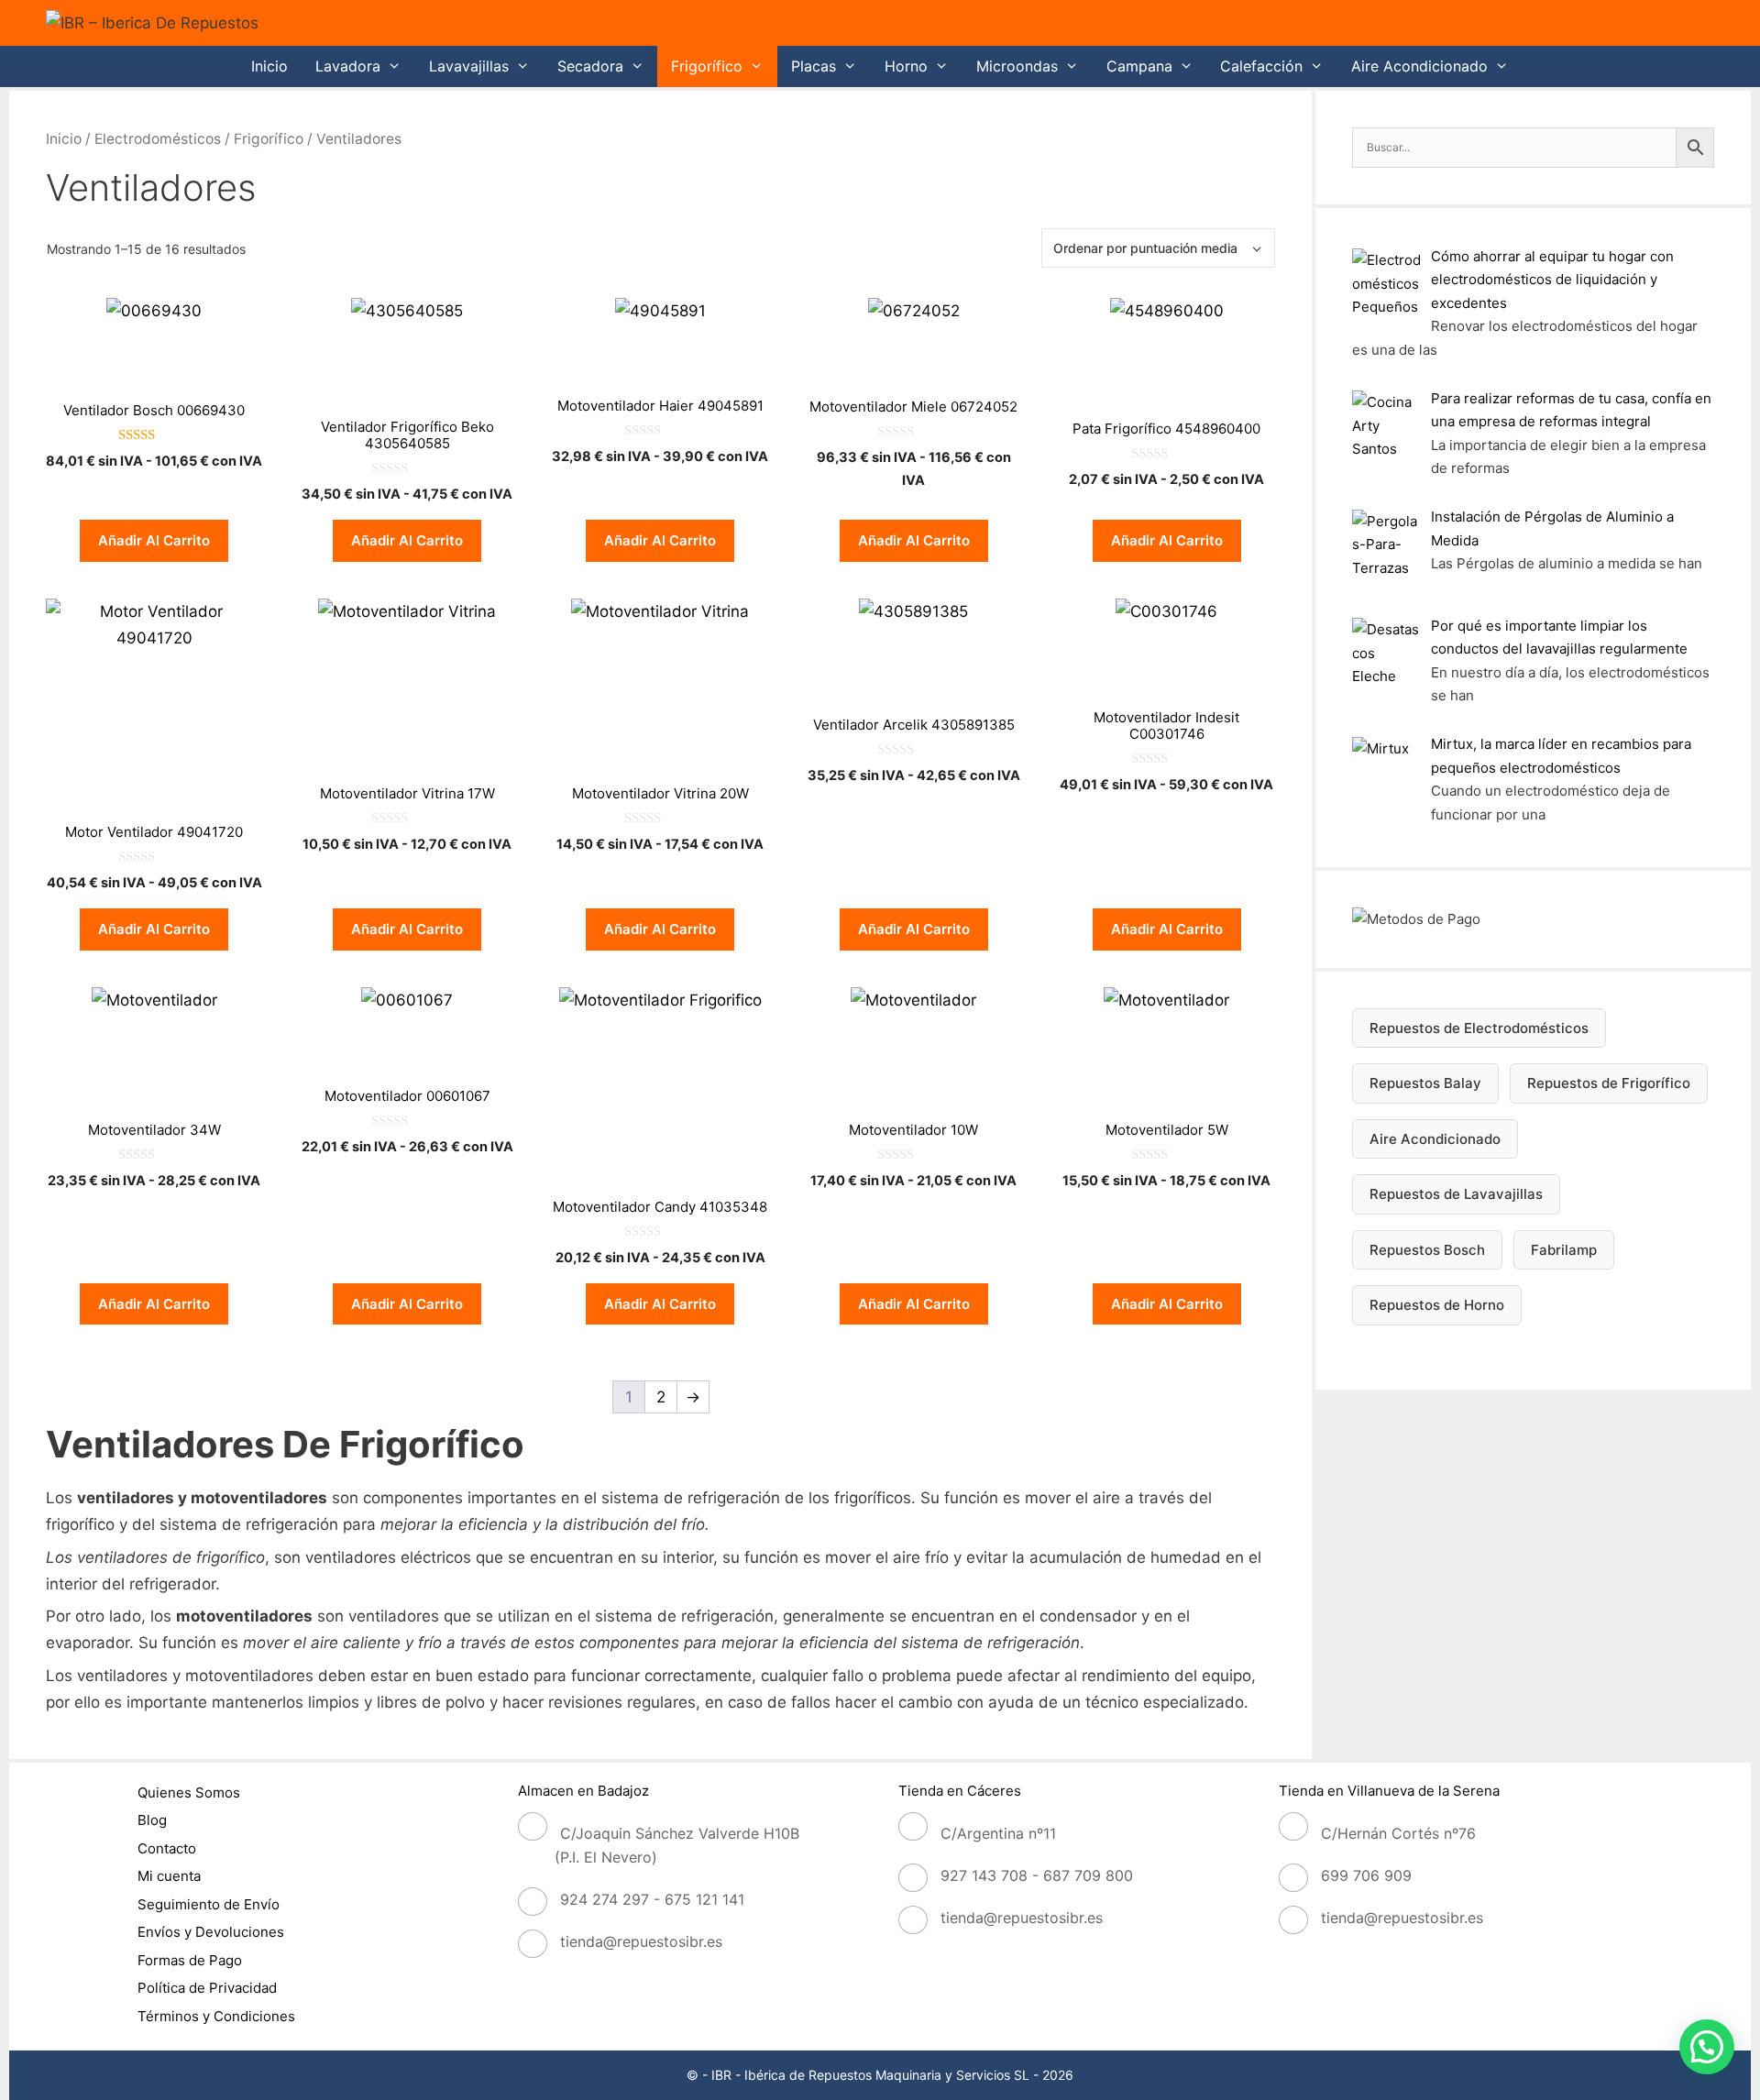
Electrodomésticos (158, 139)
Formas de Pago (190, 1960)
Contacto (167, 1848)
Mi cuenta (169, 1876)
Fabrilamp (1564, 1250)
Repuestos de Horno (1437, 1305)
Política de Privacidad (207, 1988)
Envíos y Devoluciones (211, 1932)
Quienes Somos (189, 1792)
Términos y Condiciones (216, 2016)
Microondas (1017, 66)
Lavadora (348, 66)
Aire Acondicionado (1419, 66)
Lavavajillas (469, 66)
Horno (906, 66)
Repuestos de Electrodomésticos (1479, 1028)
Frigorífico (707, 66)
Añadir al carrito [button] (154, 540)
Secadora (590, 66)
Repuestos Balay (1425, 1083)
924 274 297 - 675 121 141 (652, 1899)
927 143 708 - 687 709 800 (1037, 1875)
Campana (1139, 66)
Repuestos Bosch (1427, 1250)
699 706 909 (1366, 1875)
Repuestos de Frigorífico (1609, 1083)
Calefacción (1261, 66)
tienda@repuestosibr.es (641, 1941)
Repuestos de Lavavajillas (1456, 1194)
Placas (814, 66)
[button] (1707, 2047)
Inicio (269, 66)
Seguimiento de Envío (209, 1904)
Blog (152, 1820)
